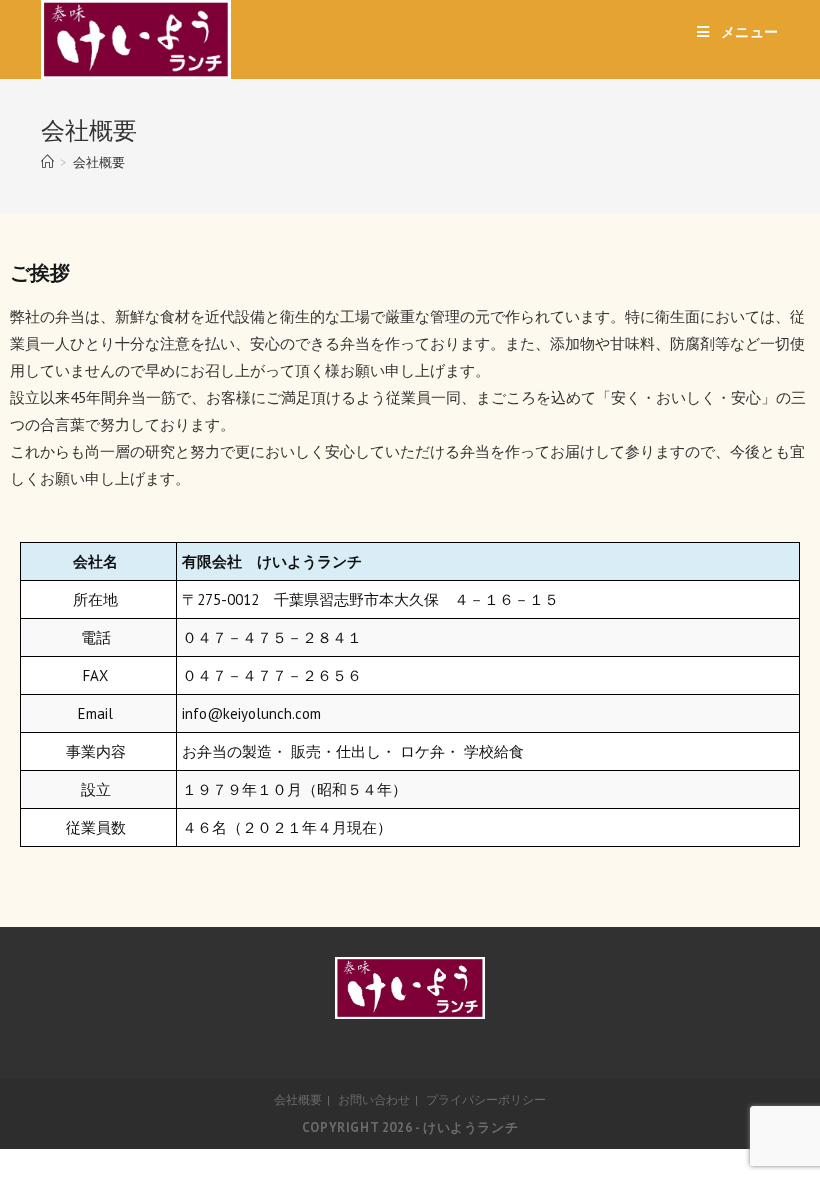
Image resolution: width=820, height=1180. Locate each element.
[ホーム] (47, 162)
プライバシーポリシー (486, 1099)
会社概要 (298, 1099)
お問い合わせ (374, 1099)
